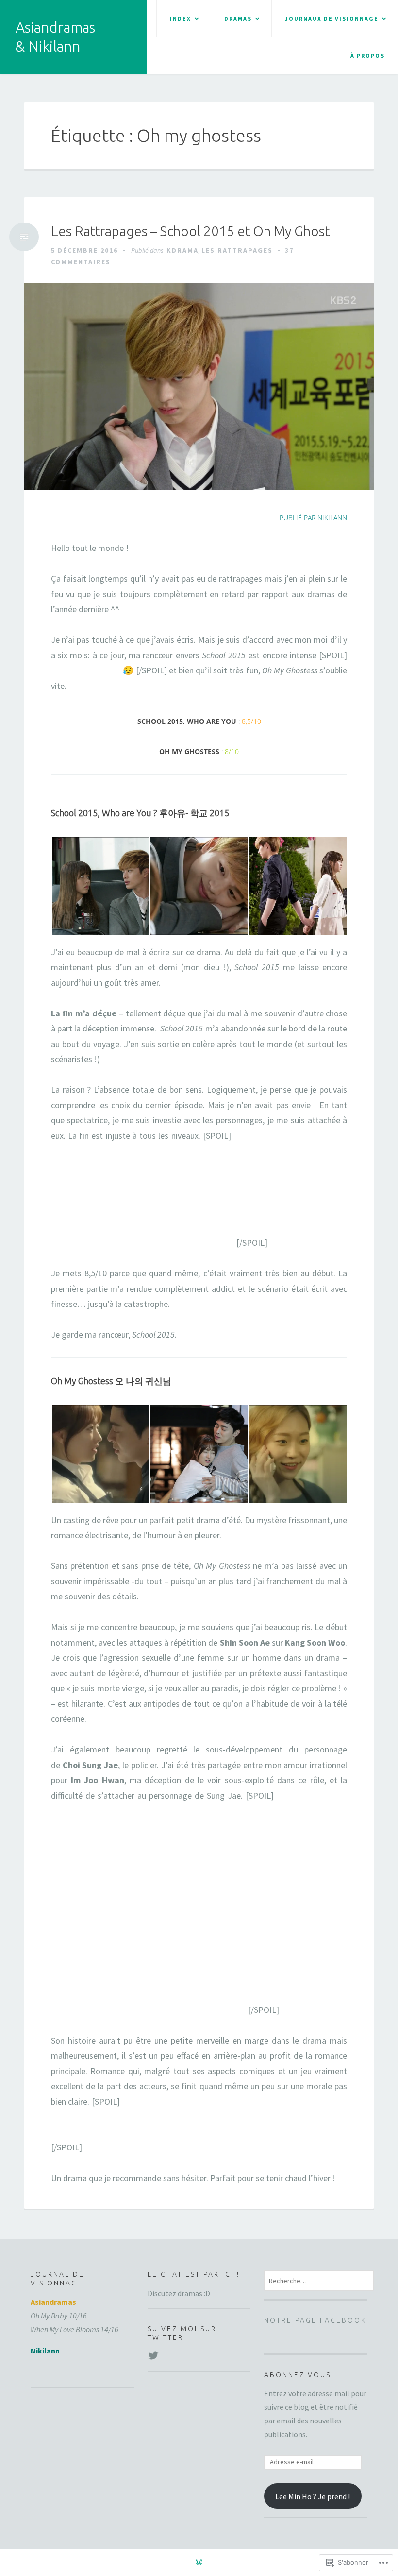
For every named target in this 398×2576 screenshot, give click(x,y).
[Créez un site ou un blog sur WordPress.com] (199, 2563)
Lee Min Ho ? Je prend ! (313, 2496)
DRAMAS (238, 19)
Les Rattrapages (237, 250)
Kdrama (182, 250)
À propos (368, 56)
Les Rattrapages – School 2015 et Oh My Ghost (190, 231)
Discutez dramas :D (179, 2293)
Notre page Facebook (315, 2320)
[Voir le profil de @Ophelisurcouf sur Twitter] (153, 2355)
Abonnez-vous (298, 2375)
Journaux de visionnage (332, 19)
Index (181, 19)
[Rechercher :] (319, 2280)
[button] (100, 886)
